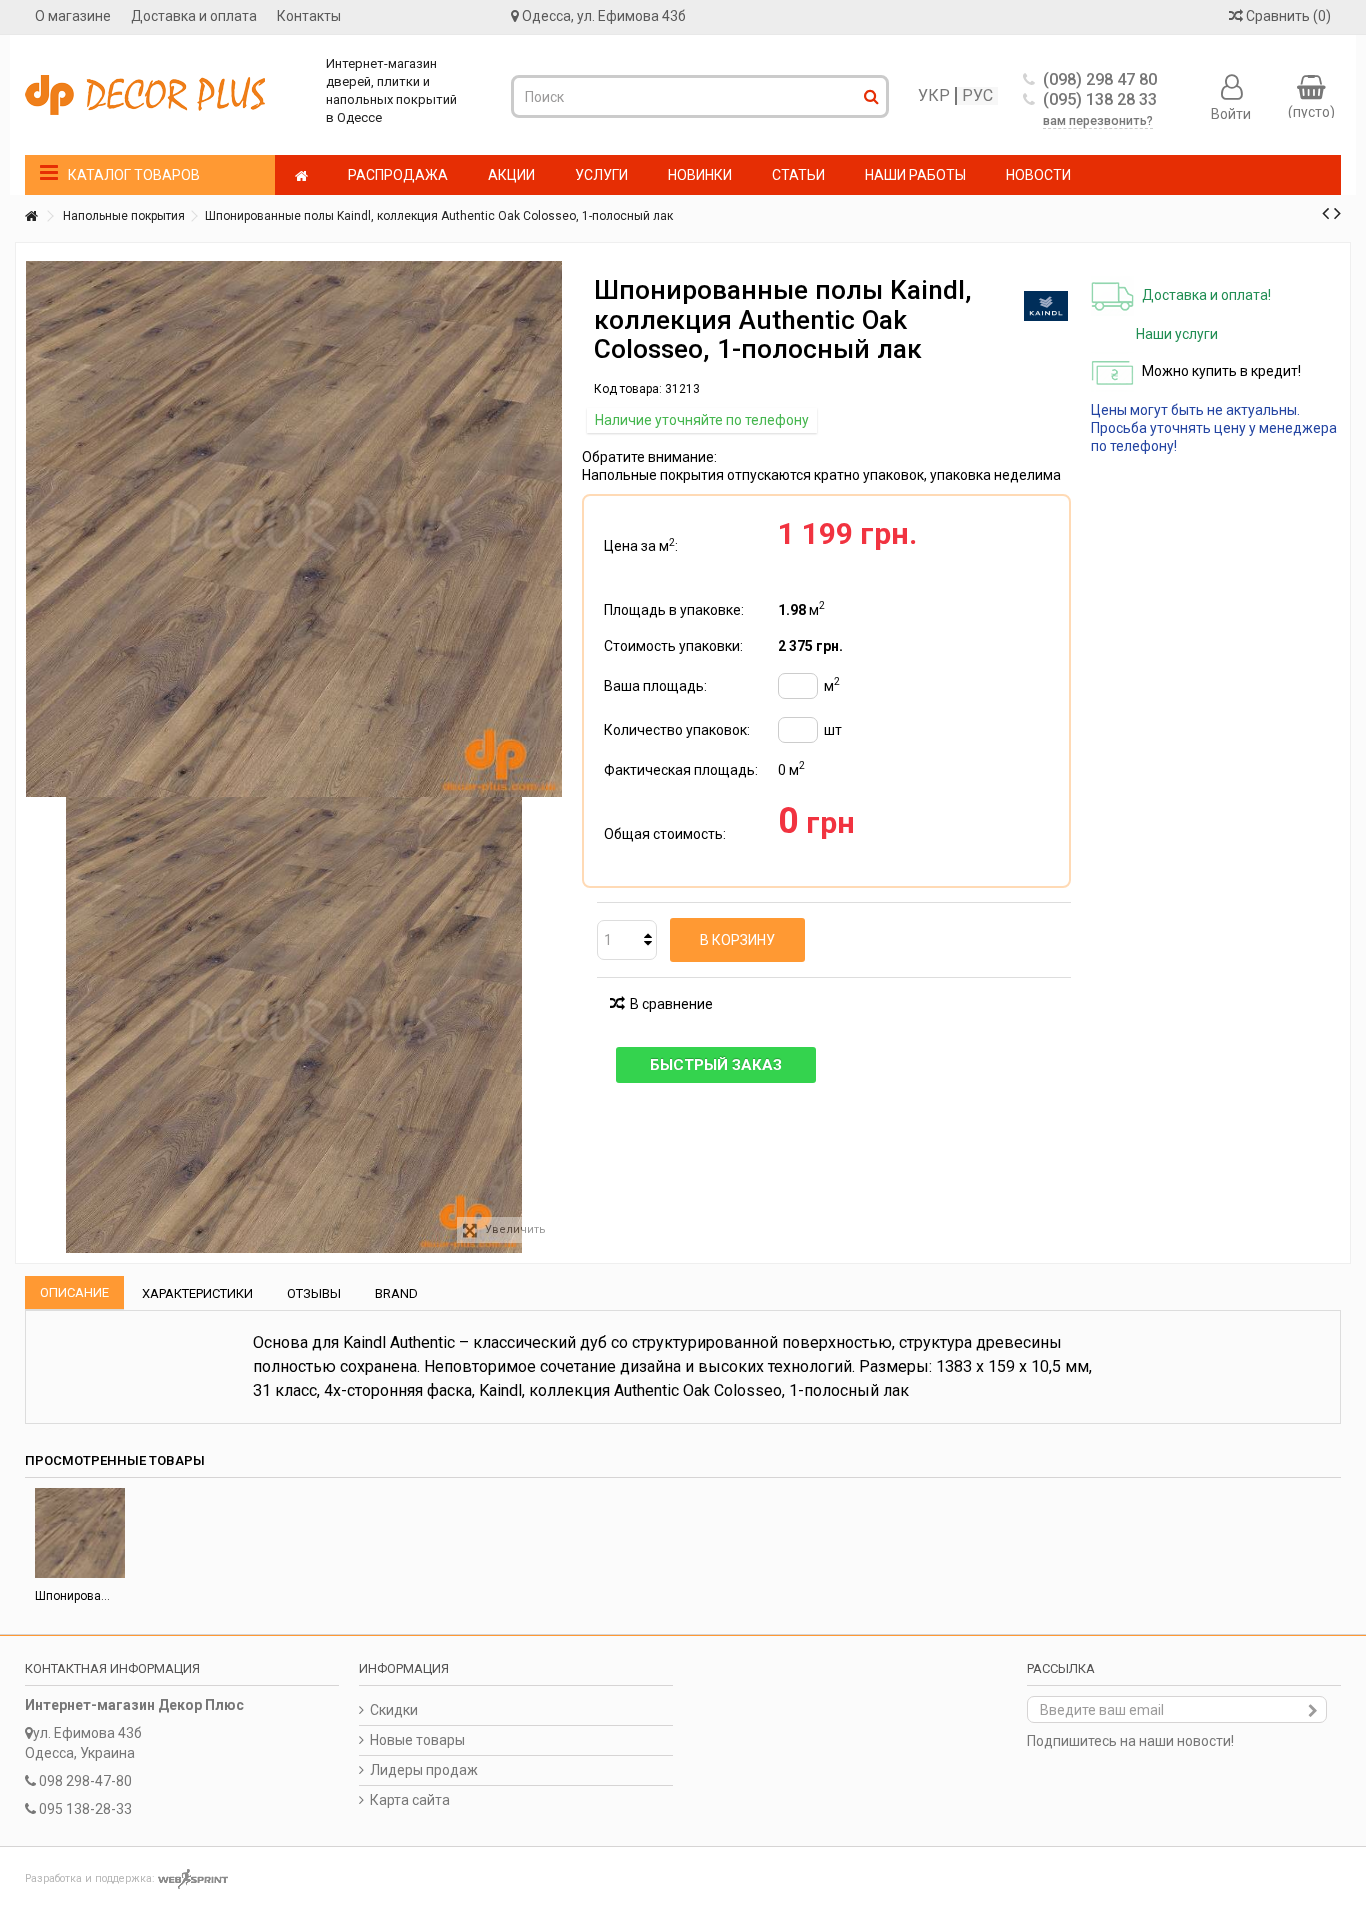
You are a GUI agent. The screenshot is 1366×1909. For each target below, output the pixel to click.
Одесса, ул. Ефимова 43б (604, 16)
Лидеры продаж (424, 1770)
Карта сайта (410, 1800)
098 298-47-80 (85, 1781)
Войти (1231, 113)
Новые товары (417, 1740)
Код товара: (628, 389)
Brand (396, 1293)
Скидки (394, 1710)
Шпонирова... (72, 1596)
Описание (74, 1292)
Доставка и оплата (194, 16)
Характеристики (197, 1293)
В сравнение (671, 1004)
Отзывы (314, 1293)
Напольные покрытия (124, 216)
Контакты (309, 16)
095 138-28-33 (85, 1809)
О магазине (73, 16)
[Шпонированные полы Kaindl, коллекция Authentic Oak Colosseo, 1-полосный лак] (294, 1025)
